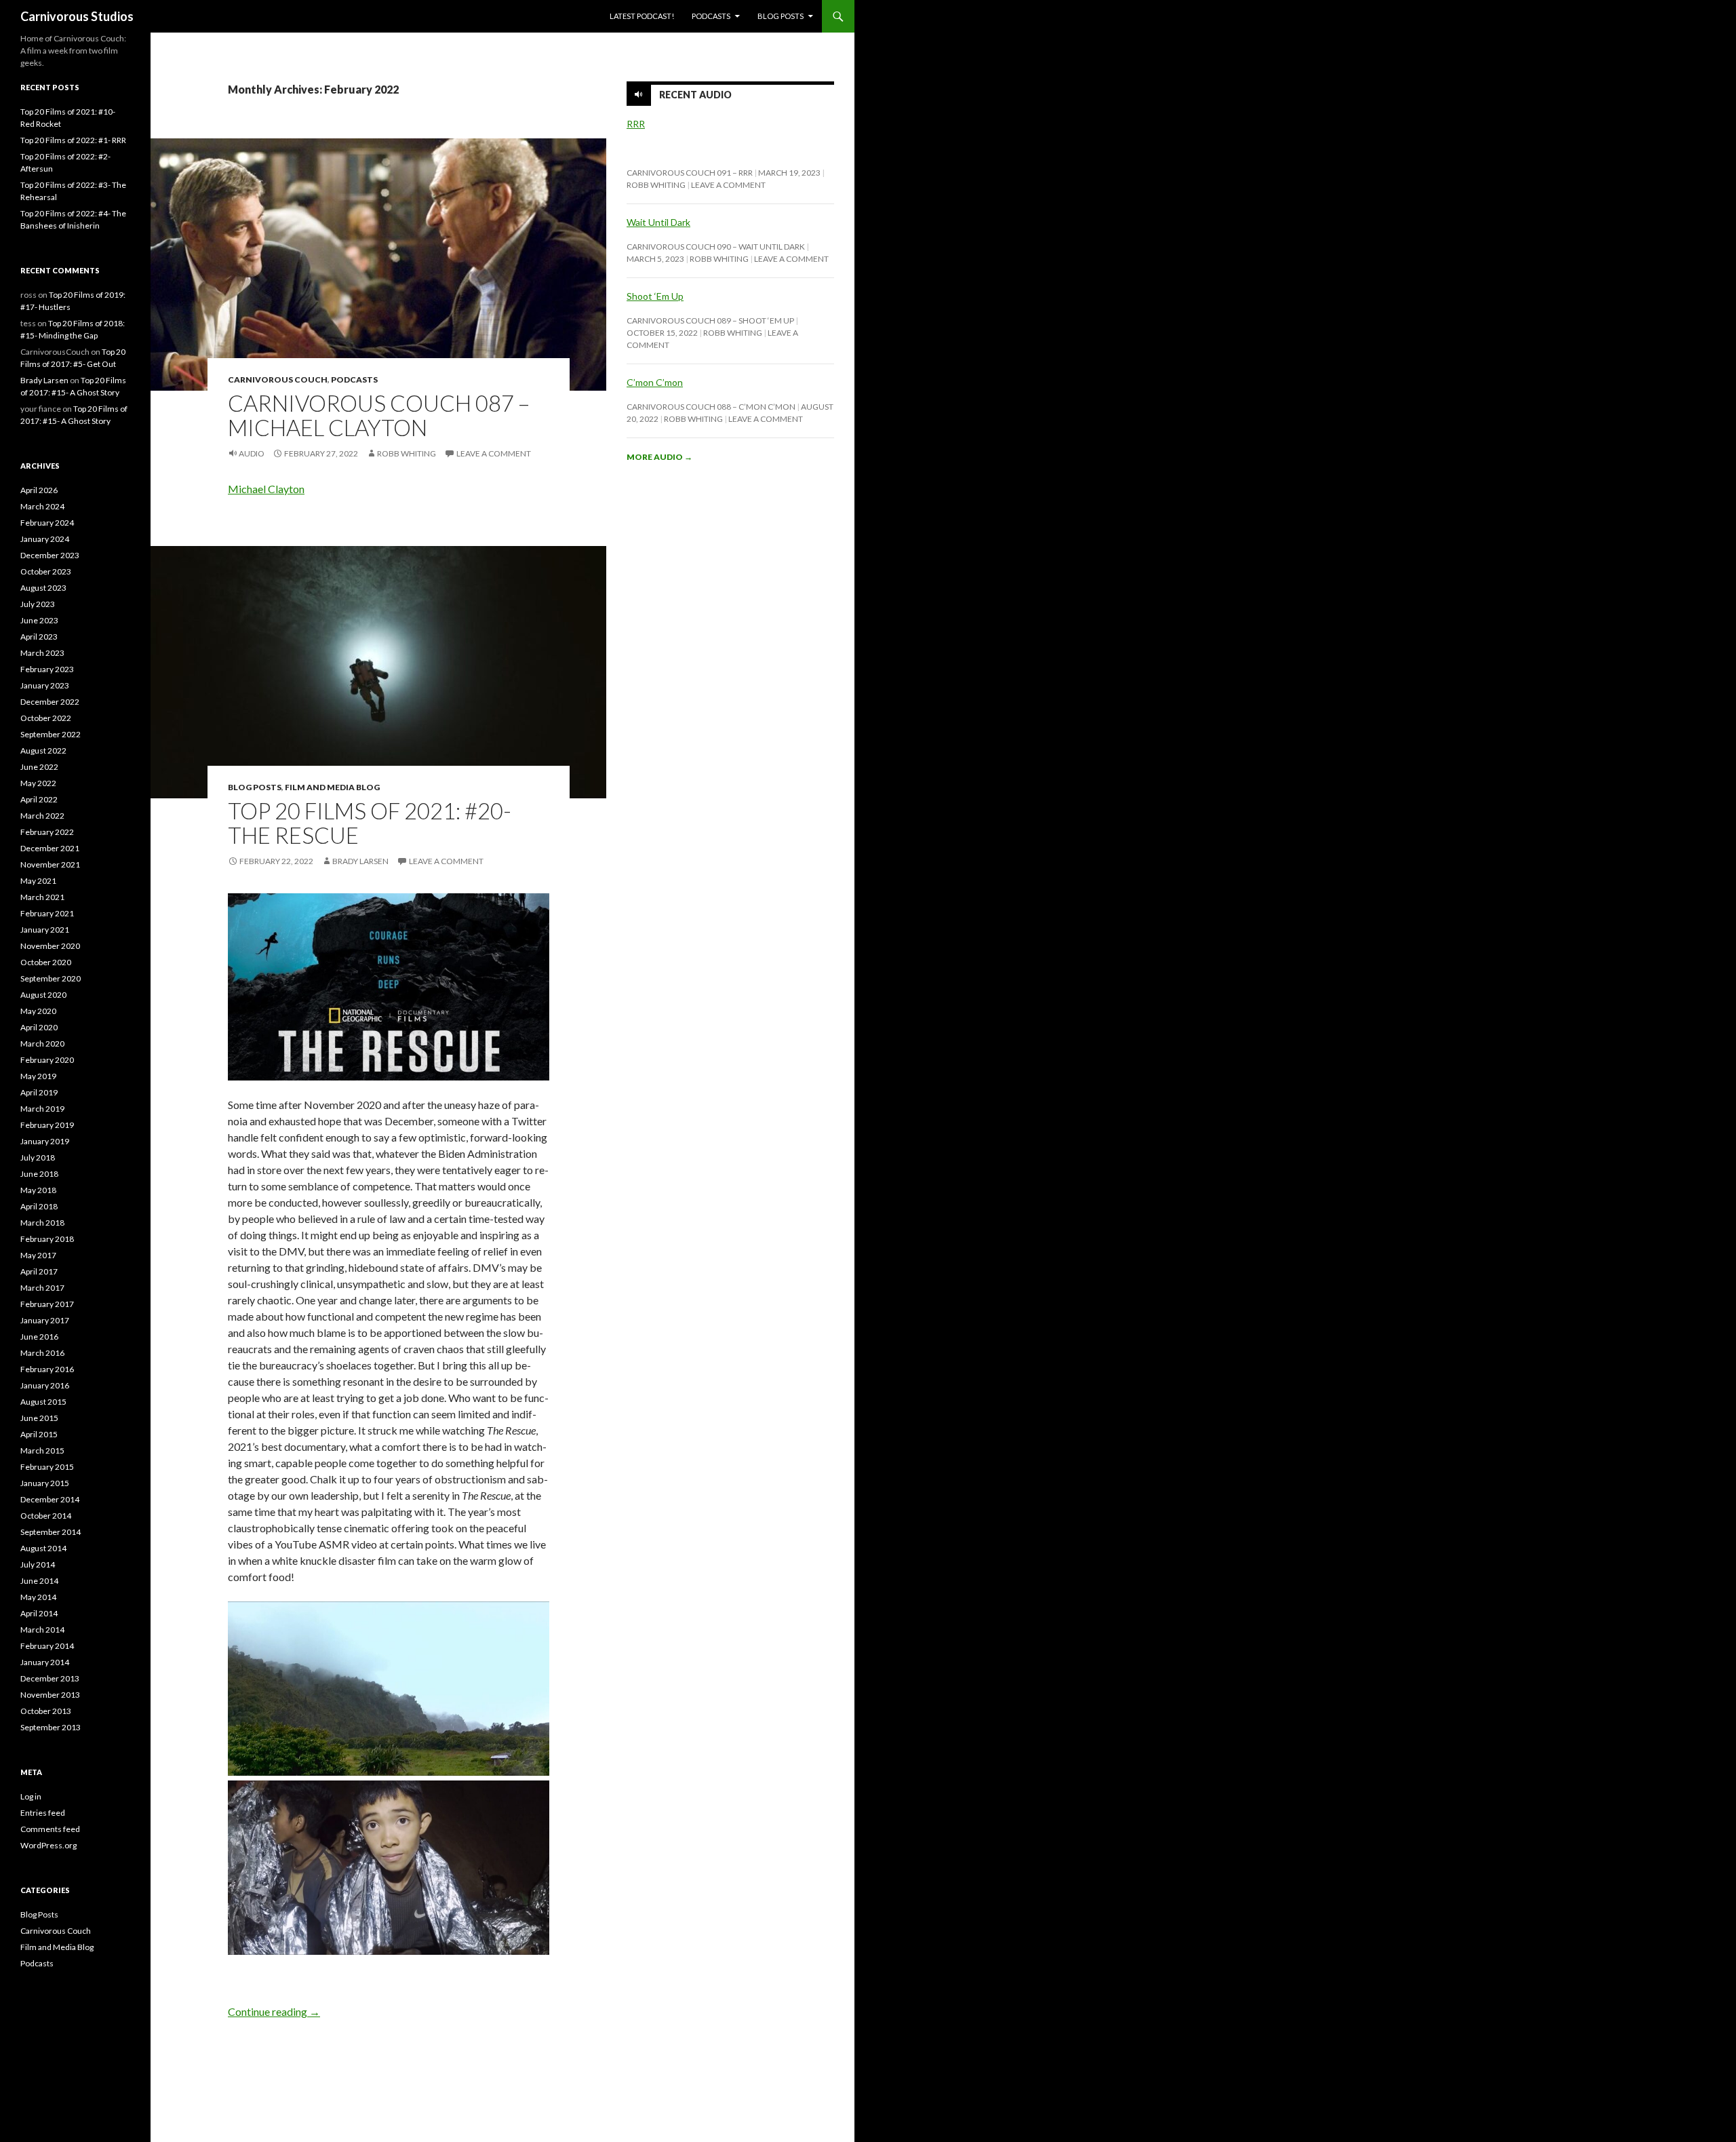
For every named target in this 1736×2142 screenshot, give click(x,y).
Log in (31, 1796)
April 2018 (39, 1206)
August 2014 (43, 1548)
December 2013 (50, 1678)
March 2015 (42, 1450)
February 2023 (47, 669)
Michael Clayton (266, 489)
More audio (659, 457)
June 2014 (39, 1581)
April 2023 (39, 637)
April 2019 (39, 1092)
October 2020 (46, 962)
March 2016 (42, 1353)
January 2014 (45, 1662)
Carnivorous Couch (278, 379)
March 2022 (42, 816)
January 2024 (45, 539)
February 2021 (47, 913)
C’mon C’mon (655, 382)
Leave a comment (494, 453)
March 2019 (42, 1109)
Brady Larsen (360, 861)
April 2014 (39, 1613)
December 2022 (50, 702)
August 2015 (43, 1402)
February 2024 (47, 523)
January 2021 (45, 930)
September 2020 (51, 978)
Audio (252, 453)
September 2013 (51, 1727)
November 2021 (50, 864)
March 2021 (42, 897)
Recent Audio (695, 95)
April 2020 (39, 1027)
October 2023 (46, 571)
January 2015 (45, 1483)
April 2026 (39, 490)
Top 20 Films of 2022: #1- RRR (73, 140)
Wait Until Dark (658, 222)
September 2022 (51, 734)
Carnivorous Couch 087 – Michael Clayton (379, 415)
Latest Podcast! (642, 16)
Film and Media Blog (332, 787)
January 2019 (45, 1141)
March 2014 (42, 1630)
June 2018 (39, 1174)
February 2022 (47, 832)
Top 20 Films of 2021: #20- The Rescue (370, 823)
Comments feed (50, 1829)
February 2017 (47, 1304)
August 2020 (43, 995)
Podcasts (711, 16)
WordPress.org (48, 1845)
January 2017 (45, 1320)
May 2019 (38, 1076)
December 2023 (50, 555)
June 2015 (39, 1418)
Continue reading (274, 2011)
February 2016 (47, 1369)
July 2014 (38, 1564)
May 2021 (38, 881)
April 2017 (39, 1271)
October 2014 (46, 1516)
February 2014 (47, 1646)
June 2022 (39, 767)
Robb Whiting (407, 453)
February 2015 (47, 1467)
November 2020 (50, 946)
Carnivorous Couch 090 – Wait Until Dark (716, 247)
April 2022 (39, 799)
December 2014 (50, 1499)
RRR (636, 124)
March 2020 (42, 1044)
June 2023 (39, 620)
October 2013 (46, 1711)
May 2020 (38, 1011)
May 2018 (38, 1190)
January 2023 (45, 685)
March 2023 (42, 653)
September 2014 (51, 1532)
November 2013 (50, 1695)
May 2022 (38, 783)
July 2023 (38, 604)
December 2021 (50, 848)
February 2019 (47, 1125)
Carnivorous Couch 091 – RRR (690, 173)
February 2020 (47, 1060)
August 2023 (43, 588)
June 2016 (39, 1337)
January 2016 (45, 1385)
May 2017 (38, 1255)
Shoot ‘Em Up (655, 296)
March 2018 (42, 1223)
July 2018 (38, 1157)
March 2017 (42, 1288)
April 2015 (39, 1434)
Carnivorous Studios (77, 16)
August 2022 (43, 751)
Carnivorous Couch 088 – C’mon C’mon (711, 407)
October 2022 (46, 718)
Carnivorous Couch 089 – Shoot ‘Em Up (710, 320)
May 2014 (38, 1597)
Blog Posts (781, 16)
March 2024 (42, 506)
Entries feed (43, 1813)
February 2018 (47, 1239)
